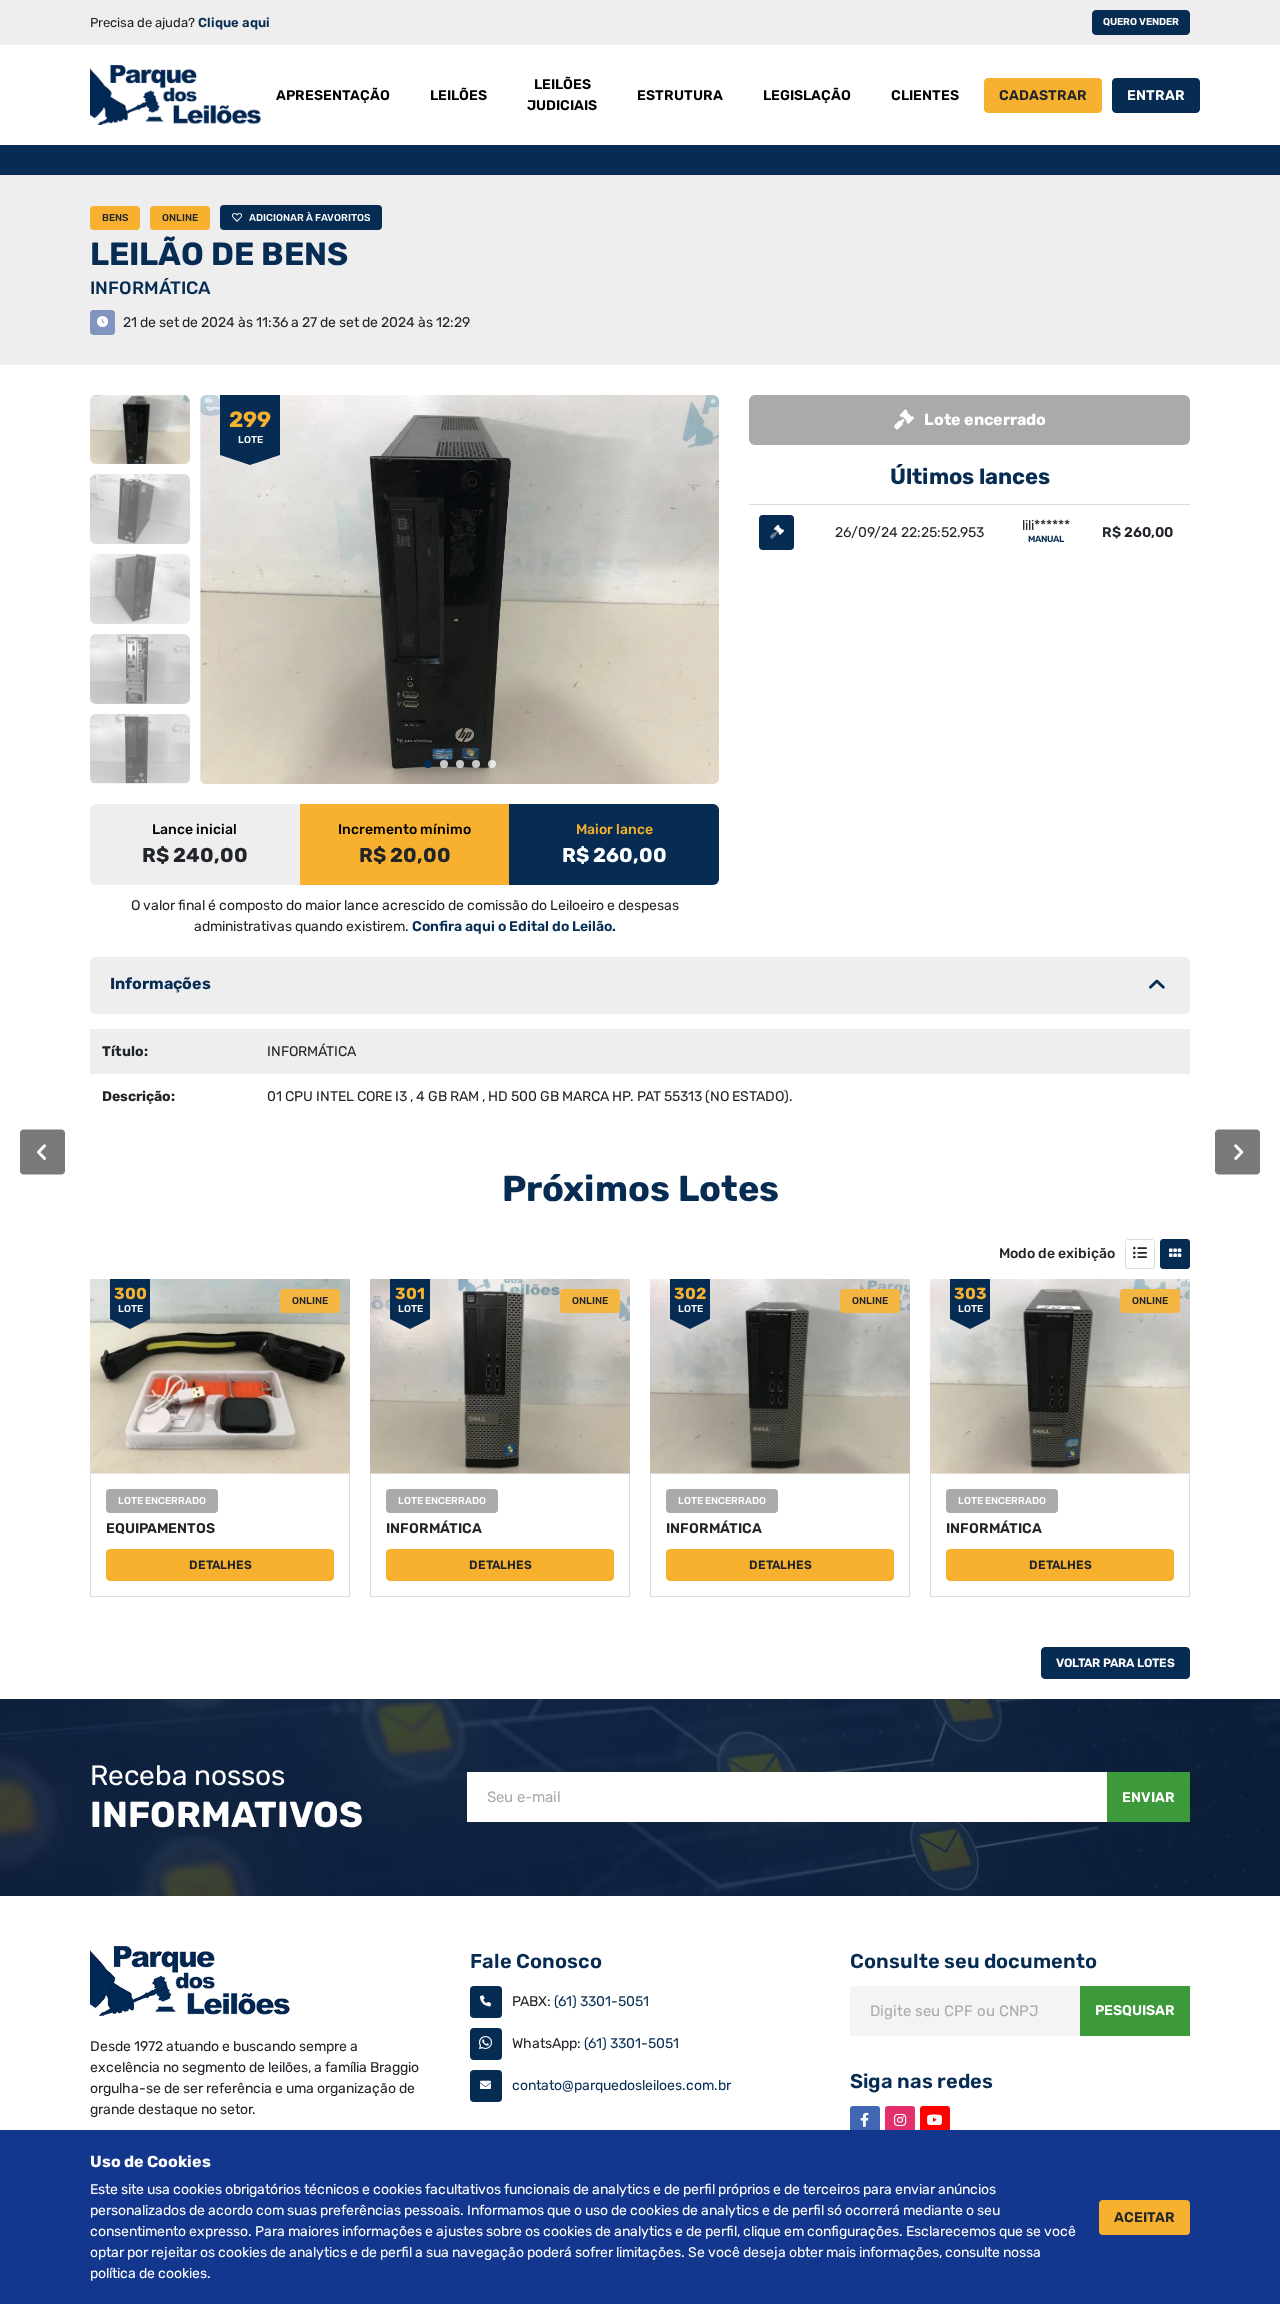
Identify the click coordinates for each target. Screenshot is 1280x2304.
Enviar (1148, 1797)
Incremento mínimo (404, 829)
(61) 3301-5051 (601, 2001)
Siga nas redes (921, 2081)
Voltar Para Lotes (1115, 1663)
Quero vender (1141, 22)
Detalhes (220, 1565)
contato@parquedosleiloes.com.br (621, 2085)
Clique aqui (234, 22)
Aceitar (1144, 2217)
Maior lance (614, 829)
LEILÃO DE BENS (219, 254)
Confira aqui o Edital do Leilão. (514, 926)
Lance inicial (194, 829)
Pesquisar (1135, 2010)
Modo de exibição (1057, 1253)
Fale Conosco (536, 1961)
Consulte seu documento (973, 1961)
